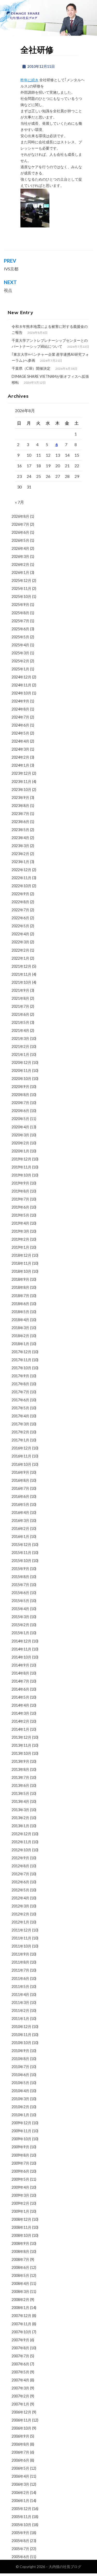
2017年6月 (20, 1400)
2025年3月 (20, 653)
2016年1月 (20, 1537)
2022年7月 (20, 910)
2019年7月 (20, 1199)
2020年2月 (20, 1143)
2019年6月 (20, 1207)
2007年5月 (20, 2372)
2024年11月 (21, 685)
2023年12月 (21, 773)
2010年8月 (20, 2059)
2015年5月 (20, 1601)
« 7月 (20, 502)
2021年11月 (21, 974)
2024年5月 (20, 733)
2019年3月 (20, 1231)
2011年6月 (20, 1978)
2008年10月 (21, 2235)
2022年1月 (20, 958)
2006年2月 (20, 2493)
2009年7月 (20, 2163)
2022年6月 (20, 918)
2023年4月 (20, 838)
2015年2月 (20, 1625)
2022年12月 (21, 870)
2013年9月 (20, 1761)
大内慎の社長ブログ (65, 2567)
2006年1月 (20, 2501)
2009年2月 (20, 2203)
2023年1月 (20, 862)
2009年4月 (20, 2187)
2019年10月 (21, 1175)
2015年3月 (20, 1617)
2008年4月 (20, 2283)
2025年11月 (21, 589)
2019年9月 (20, 1183)
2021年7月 (20, 1006)
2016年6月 (20, 1496)
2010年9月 (20, 2051)
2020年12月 (21, 1063)
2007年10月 (21, 2332)
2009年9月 (20, 2147)
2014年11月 (21, 1649)
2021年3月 (20, 1038)
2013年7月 (20, 1777)
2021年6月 (20, 1014)
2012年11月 (21, 1842)
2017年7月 (20, 1392)
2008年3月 (20, 2292)
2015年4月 (20, 1609)
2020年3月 (20, 1135)
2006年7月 (20, 2452)
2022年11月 (21, 878)
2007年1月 (20, 2404)
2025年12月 (21, 580)
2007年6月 (20, 2364)
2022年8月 (20, 902)
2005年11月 (21, 2517)
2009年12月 (21, 2123)
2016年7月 (20, 1488)
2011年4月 (20, 1994)
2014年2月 (20, 1721)
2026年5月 (20, 540)
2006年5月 (20, 2468)
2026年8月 (20, 516)
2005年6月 (20, 2557)
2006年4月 (20, 2476)
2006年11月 (21, 2420)
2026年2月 (20, 564)
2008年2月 (20, 2300)
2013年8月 (20, 1769)
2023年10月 (21, 790)
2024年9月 (20, 701)
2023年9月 (20, 798)
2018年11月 (21, 1263)
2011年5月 (20, 1986)
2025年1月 (20, 669)
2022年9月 (20, 894)
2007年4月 (20, 2380)
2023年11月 (21, 782)
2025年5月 (20, 637)
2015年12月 (21, 1545)
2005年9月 (20, 2533)
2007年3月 (20, 2388)
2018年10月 (21, 1271)
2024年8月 (20, 709)
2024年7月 (20, 717)
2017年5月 (20, 1408)
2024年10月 (21, 693)
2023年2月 (20, 854)
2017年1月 (20, 1440)
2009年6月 (20, 2171)
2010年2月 (20, 2107)
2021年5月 (20, 1022)
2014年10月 (21, 1657)
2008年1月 (20, 2308)
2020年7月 (20, 1103)
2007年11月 (21, 2324)
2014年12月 (21, 1641)
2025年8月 (20, 613)
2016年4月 (20, 1512)
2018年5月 (20, 1312)
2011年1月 (20, 2019)
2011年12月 (21, 1930)
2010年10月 (21, 2043)
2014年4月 (20, 1705)
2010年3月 (20, 2099)
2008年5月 (20, 2275)
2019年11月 (21, 1167)
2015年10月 (21, 1561)
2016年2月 (20, 1528)
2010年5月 (20, 2083)
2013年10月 (21, 1753)
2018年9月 (20, 1279)
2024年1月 (20, 765)
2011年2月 (20, 2011)
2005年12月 (21, 2509)
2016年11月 (21, 1456)
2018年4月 (20, 1320)
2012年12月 (21, 1834)
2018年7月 (20, 1296)
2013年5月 (20, 1793)
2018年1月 (20, 1344)
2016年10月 (21, 1464)
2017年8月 (20, 1384)
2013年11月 (21, 1745)
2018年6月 (20, 1304)
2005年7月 (20, 2549)
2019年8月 (20, 1191)
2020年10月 (21, 1079)
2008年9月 (20, 2243)
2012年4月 (20, 1898)
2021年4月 (20, 1030)
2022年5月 (20, 926)
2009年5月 (20, 2179)
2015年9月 (20, 1569)
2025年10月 (21, 597)
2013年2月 (20, 1818)
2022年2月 (20, 950)
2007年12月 (21, 2316)
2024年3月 (20, 749)
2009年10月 (21, 2139)
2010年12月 (21, 2027)
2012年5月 (20, 1890)
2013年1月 (20, 1826)
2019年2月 (20, 1239)
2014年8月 (20, 1673)
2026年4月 (20, 548)
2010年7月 (20, 2067)
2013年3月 (20, 1810)
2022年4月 (20, 934)
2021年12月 (21, 966)
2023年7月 (20, 814)
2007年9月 (20, 2340)
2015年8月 (20, 1577)
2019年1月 (20, 1247)
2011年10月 (21, 1946)
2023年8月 (20, 806)
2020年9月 (20, 1087)
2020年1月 (20, 1151)
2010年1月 (20, 2115)
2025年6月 (20, 629)
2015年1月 (20, 1633)
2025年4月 (20, 645)
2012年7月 (20, 1874)
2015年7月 (20, 1585)
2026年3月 (20, 556)
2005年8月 (20, 2541)
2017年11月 (21, 1360)
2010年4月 (20, 2091)
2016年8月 (20, 1480)
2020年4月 (20, 1127)
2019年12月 (21, 1159)
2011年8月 (20, 1962)
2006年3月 (20, 2484)
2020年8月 (20, 1095)
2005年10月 (21, 2525)
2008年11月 (21, 2227)
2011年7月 (20, 1970)
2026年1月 (20, 572)
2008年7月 (20, 2259)
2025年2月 (20, 661)
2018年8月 (20, 1287)
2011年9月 (20, 1954)
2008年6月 (20, 2267)
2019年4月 (20, 1223)
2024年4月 (20, 741)
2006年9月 (20, 2436)
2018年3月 (20, 1328)
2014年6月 (20, 1689)
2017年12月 (21, 1352)
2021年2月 (20, 1046)
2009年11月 (21, 2131)
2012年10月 (21, 1850)
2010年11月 (21, 2035)
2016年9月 (20, 1472)
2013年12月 (21, 1737)
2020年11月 (21, 1071)
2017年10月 (21, 1368)
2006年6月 (20, 2460)
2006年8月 (20, 2444)
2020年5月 (20, 1119)
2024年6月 (20, 725)
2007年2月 (20, 2396)
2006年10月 (21, 2428)
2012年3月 (20, 1906)
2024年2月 (20, 757)
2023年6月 (20, 822)
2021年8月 (20, 998)
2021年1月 (20, 1054)
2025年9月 (20, 605)
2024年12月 (21, 677)
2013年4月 (20, 1801)
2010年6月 (20, 2075)
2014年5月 (20, 1697)
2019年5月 (20, 1215)
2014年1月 (20, 1729)
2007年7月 (20, 2356)
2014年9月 (20, 1665)
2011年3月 (20, 2003)
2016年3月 (20, 1520)
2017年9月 (20, 1376)
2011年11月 (21, 1938)
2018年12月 (21, 1255)
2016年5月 (20, 1504)
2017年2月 (20, 1432)
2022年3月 (20, 942)
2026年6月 (20, 532)
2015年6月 (20, 1593)
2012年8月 (20, 1866)
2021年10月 (21, 982)
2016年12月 (21, 1448)
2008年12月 (21, 2219)
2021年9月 (20, 990)
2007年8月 (20, 2348)
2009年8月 (20, 2155)
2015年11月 (21, 1553)
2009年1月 (20, 2211)
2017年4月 (20, 1416)
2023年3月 (20, 846)
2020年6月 (20, 1111)
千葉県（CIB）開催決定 (31, 368)
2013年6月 (20, 1785)
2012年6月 (20, 1882)
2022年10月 (21, 886)
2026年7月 (20, 524)
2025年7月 (20, 621)
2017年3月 (20, 1424)
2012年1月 (20, 1922)
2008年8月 (20, 2251)
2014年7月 (20, 1681)
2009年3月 (20, 2195)
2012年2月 (20, 1914)
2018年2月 (20, 1336)
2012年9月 (20, 1858)
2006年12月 (21, 2412)
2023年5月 (20, 830)
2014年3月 (20, 1713)
